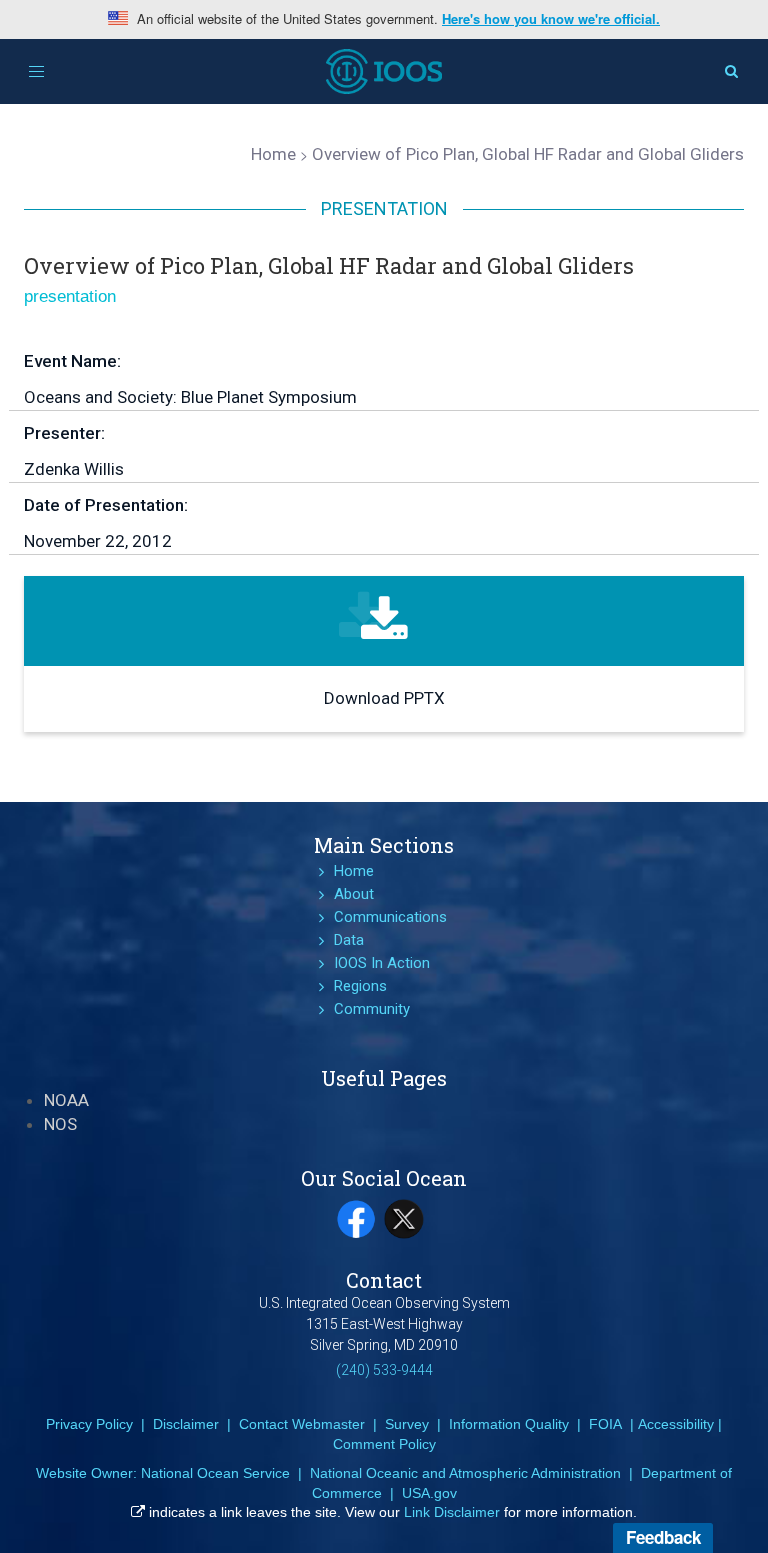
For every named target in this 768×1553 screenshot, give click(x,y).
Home (354, 871)
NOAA (66, 1100)
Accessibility (676, 1424)
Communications (390, 917)
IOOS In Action (382, 963)
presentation (70, 296)
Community (372, 1009)
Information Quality (509, 1424)
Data (349, 940)
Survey (407, 1424)
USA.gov (429, 1493)
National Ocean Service (215, 1473)
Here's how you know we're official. (551, 19)
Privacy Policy (89, 1424)
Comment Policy (384, 1444)
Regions (360, 986)
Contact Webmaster (302, 1424)
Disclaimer (186, 1424)
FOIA (605, 1424)
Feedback (663, 1537)
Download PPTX (384, 698)
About (354, 894)
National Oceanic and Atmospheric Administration (465, 1473)
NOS (60, 1124)
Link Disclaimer (452, 1512)
